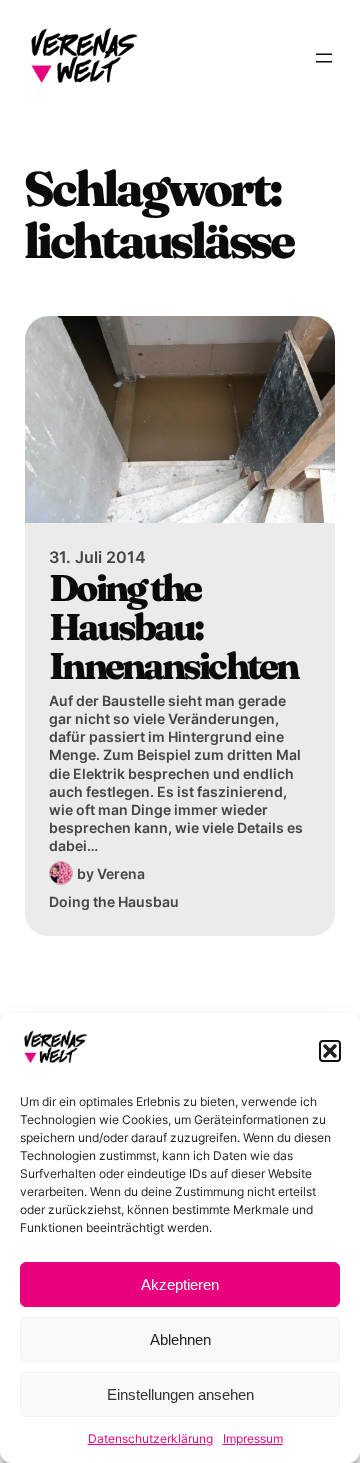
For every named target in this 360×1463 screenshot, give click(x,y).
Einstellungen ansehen (180, 1394)
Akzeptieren (180, 1284)
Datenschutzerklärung (150, 1438)
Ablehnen (180, 1339)
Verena (121, 873)
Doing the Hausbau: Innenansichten (173, 627)
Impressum (253, 1438)
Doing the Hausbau (114, 901)
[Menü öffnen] (324, 58)
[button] (330, 1051)
